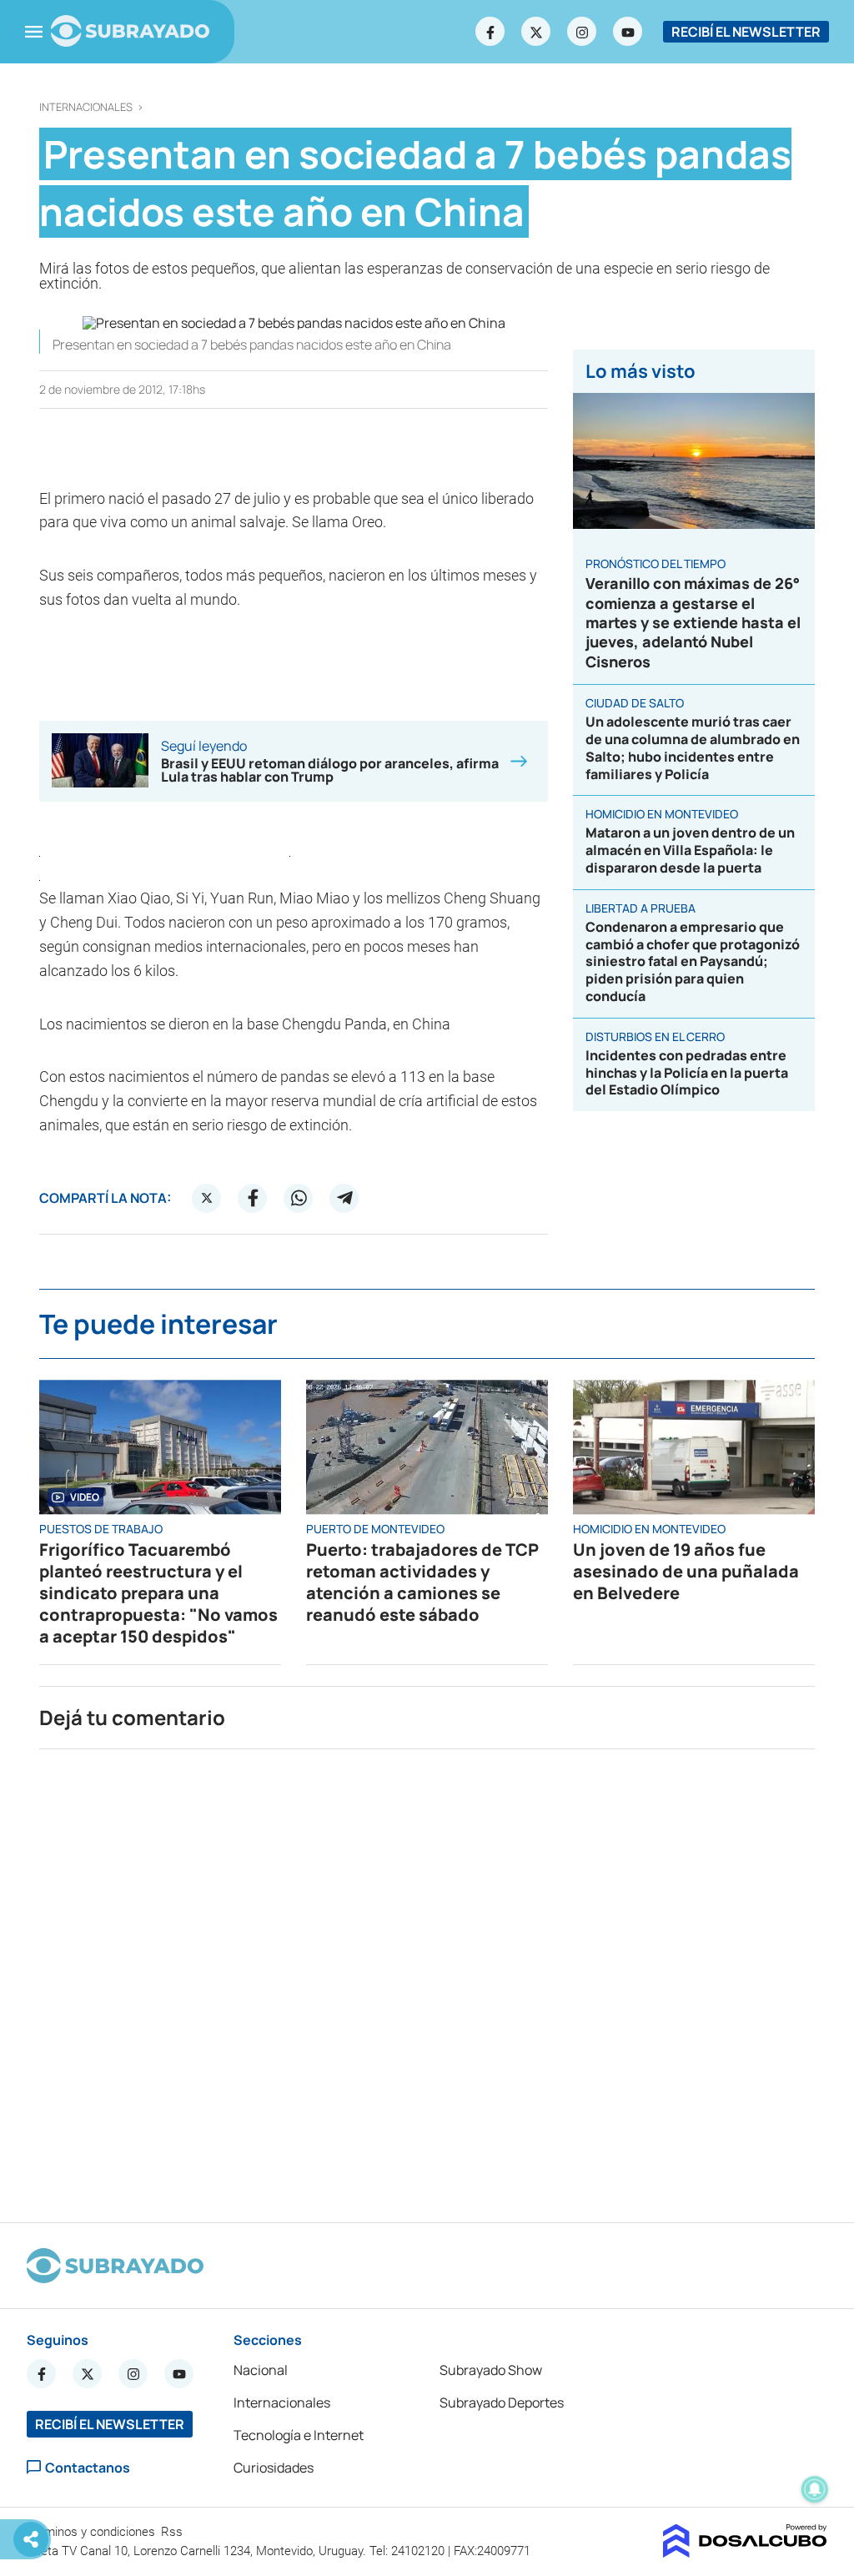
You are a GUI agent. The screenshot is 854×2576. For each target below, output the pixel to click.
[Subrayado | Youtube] (628, 32)
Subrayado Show (491, 2370)
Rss (173, 2532)
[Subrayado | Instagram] (582, 32)
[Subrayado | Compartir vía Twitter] (207, 1198)
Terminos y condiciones (93, 2532)
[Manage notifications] (815, 2489)
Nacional (261, 2370)
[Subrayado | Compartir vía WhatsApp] (299, 1198)
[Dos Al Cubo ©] (745, 2553)
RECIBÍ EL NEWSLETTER (746, 32)
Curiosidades (274, 2468)
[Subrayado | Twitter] (536, 32)
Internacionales (86, 107)
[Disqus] (427, 1979)
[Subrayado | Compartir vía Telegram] (344, 1198)
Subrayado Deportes (502, 2402)
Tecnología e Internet (299, 2435)
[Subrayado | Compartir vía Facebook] (253, 1198)
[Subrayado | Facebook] (490, 32)
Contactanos (88, 2467)
